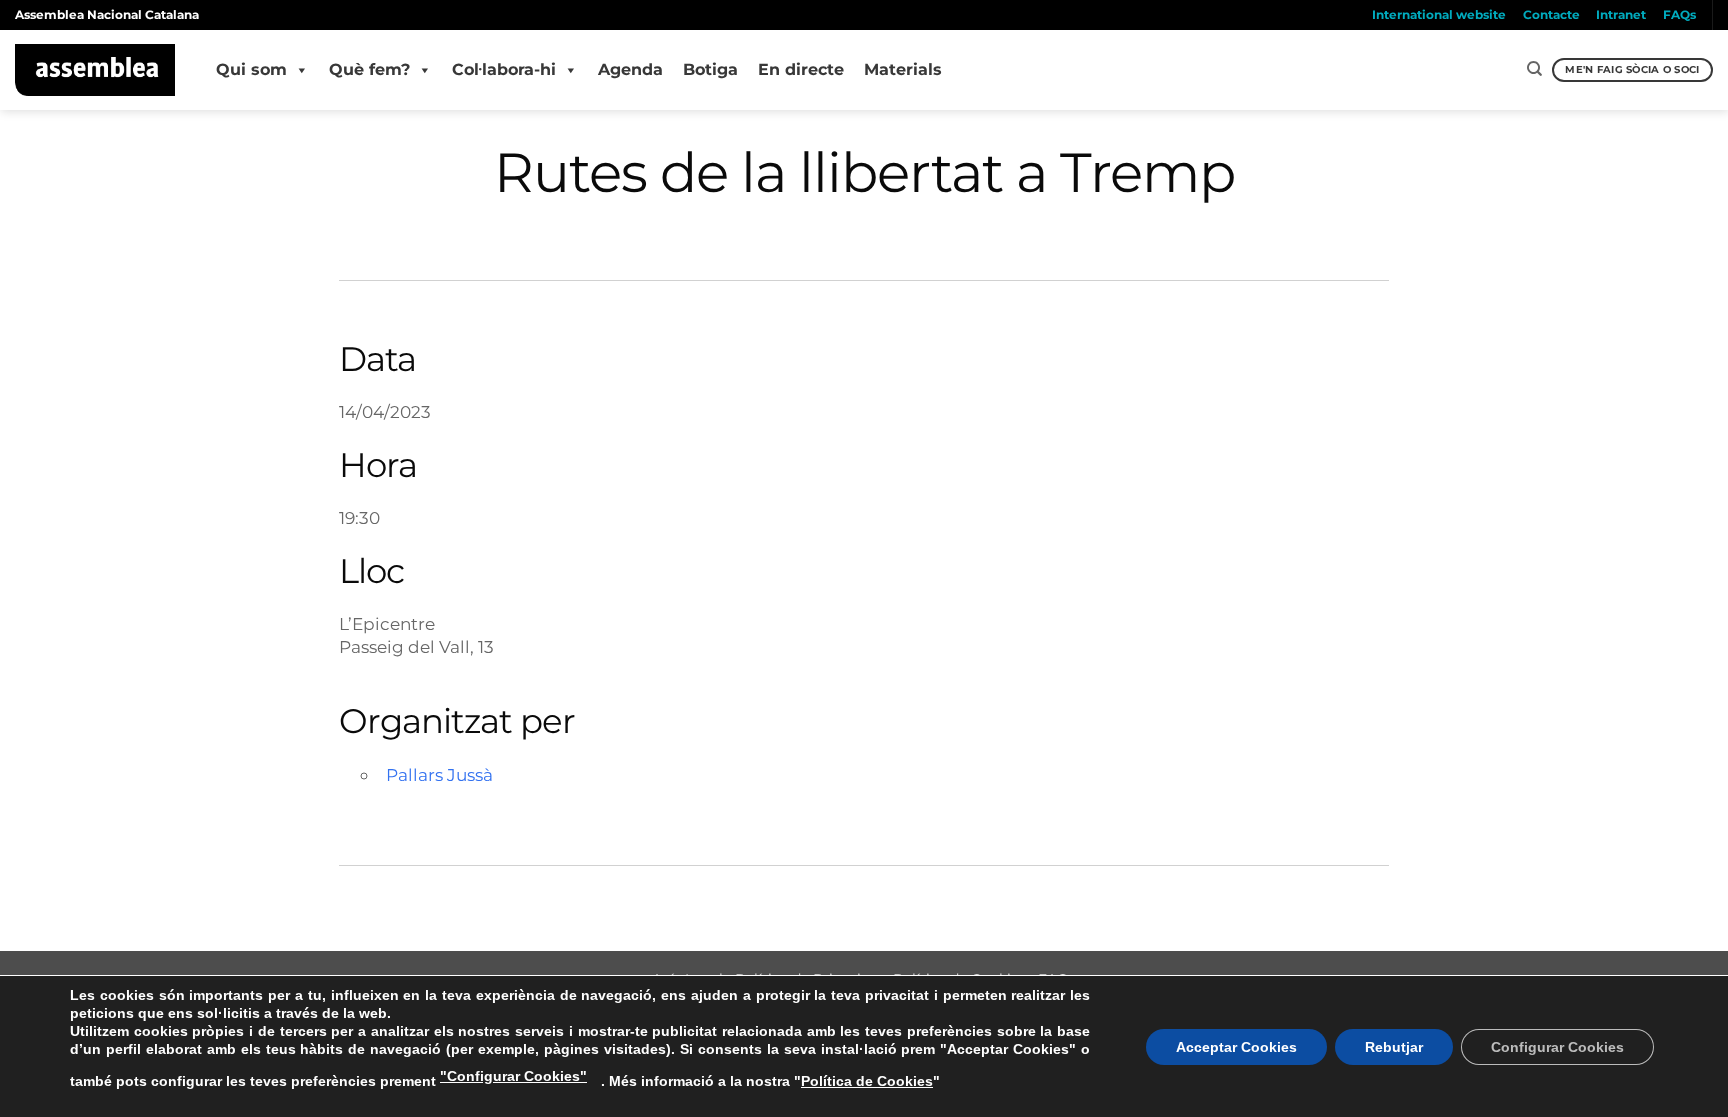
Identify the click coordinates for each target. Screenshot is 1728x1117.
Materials (903, 69)
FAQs (1679, 14)
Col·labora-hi (504, 69)
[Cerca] (1534, 69)
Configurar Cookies (1557, 1047)
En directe (801, 69)
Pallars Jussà (439, 774)
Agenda (630, 69)
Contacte (1551, 14)
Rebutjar (1394, 1047)
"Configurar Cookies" (513, 1076)
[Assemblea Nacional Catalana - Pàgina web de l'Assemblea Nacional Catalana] (95, 70)
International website (1439, 14)
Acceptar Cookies (1236, 1047)
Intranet (1621, 14)
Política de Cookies (867, 1081)
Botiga (710, 69)
